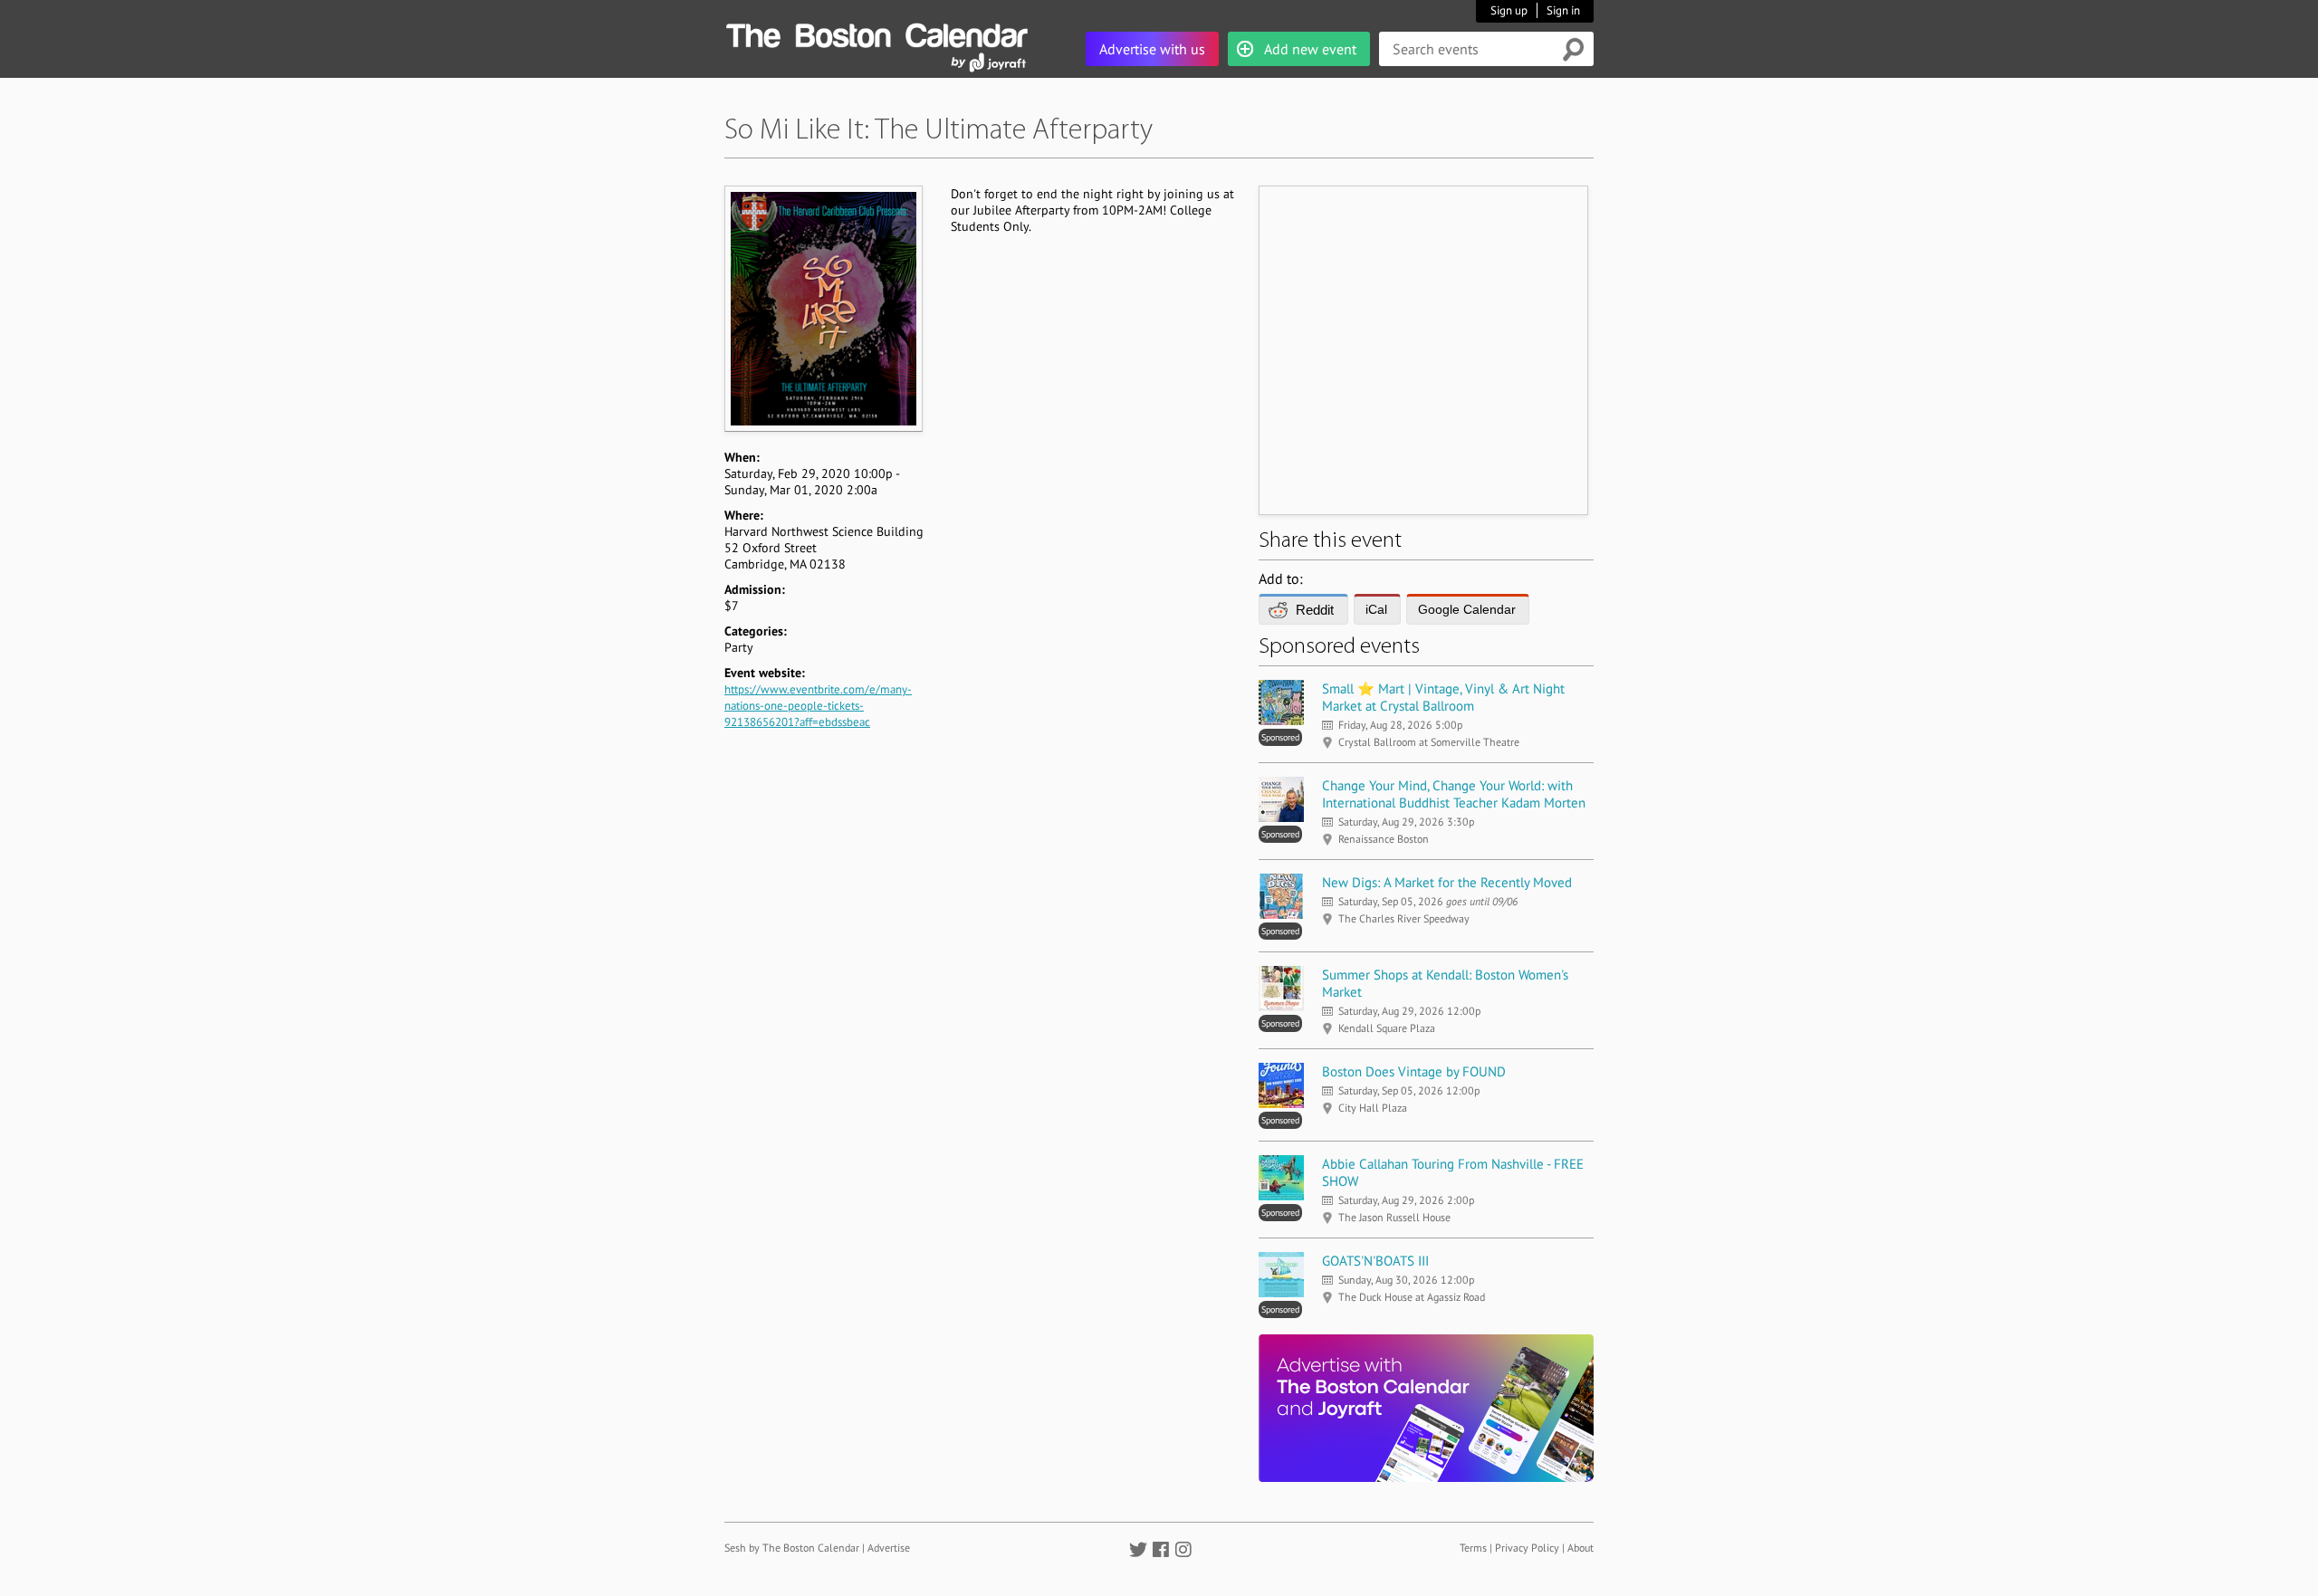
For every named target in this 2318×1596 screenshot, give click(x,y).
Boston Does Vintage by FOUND (1414, 1071)
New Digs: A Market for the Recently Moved (1447, 882)
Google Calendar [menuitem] (1467, 609)
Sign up (1509, 10)
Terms (1473, 1548)
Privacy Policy (1527, 1548)
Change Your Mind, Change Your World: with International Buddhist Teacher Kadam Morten (1454, 794)
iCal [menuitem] (1376, 609)
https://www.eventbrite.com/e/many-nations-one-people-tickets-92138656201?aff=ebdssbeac (818, 706)
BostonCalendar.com (876, 33)
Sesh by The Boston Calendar (792, 1548)
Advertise (889, 1548)
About (1580, 1548)
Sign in (1563, 10)
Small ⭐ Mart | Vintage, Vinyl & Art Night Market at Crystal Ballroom (1443, 697)
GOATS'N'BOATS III (1375, 1261)
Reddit (1315, 610)
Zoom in (823, 308)
